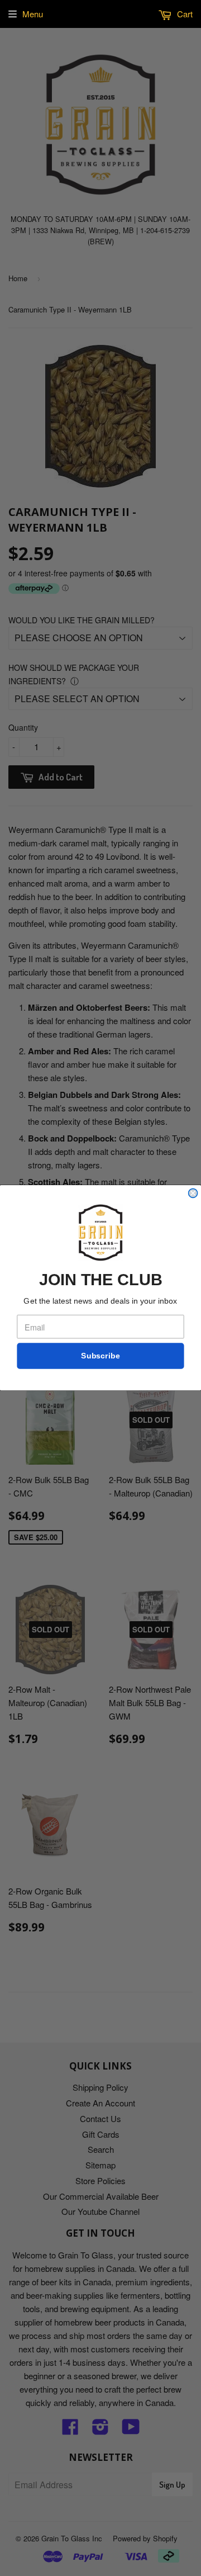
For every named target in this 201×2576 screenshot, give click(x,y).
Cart (184, 14)
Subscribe (100, 1356)
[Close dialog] (193, 1194)
